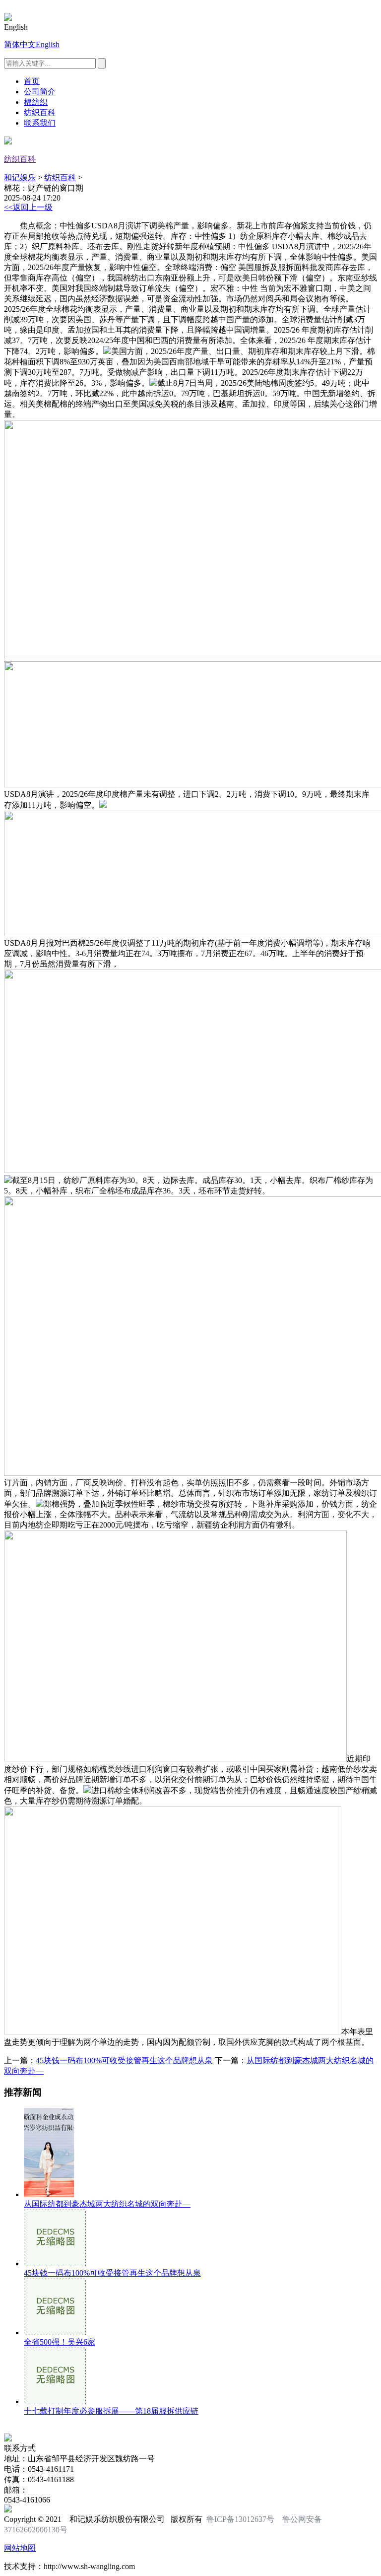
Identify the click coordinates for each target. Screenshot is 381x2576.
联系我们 (40, 123)
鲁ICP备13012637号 (240, 2519)
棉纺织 (36, 102)
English (48, 44)
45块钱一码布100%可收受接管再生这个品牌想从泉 (124, 2060)
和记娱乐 (20, 177)
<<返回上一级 (28, 207)
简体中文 (20, 44)
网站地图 (20, 2548)
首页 (32, 81)
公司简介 (40, 92)
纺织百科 (40, 112)
